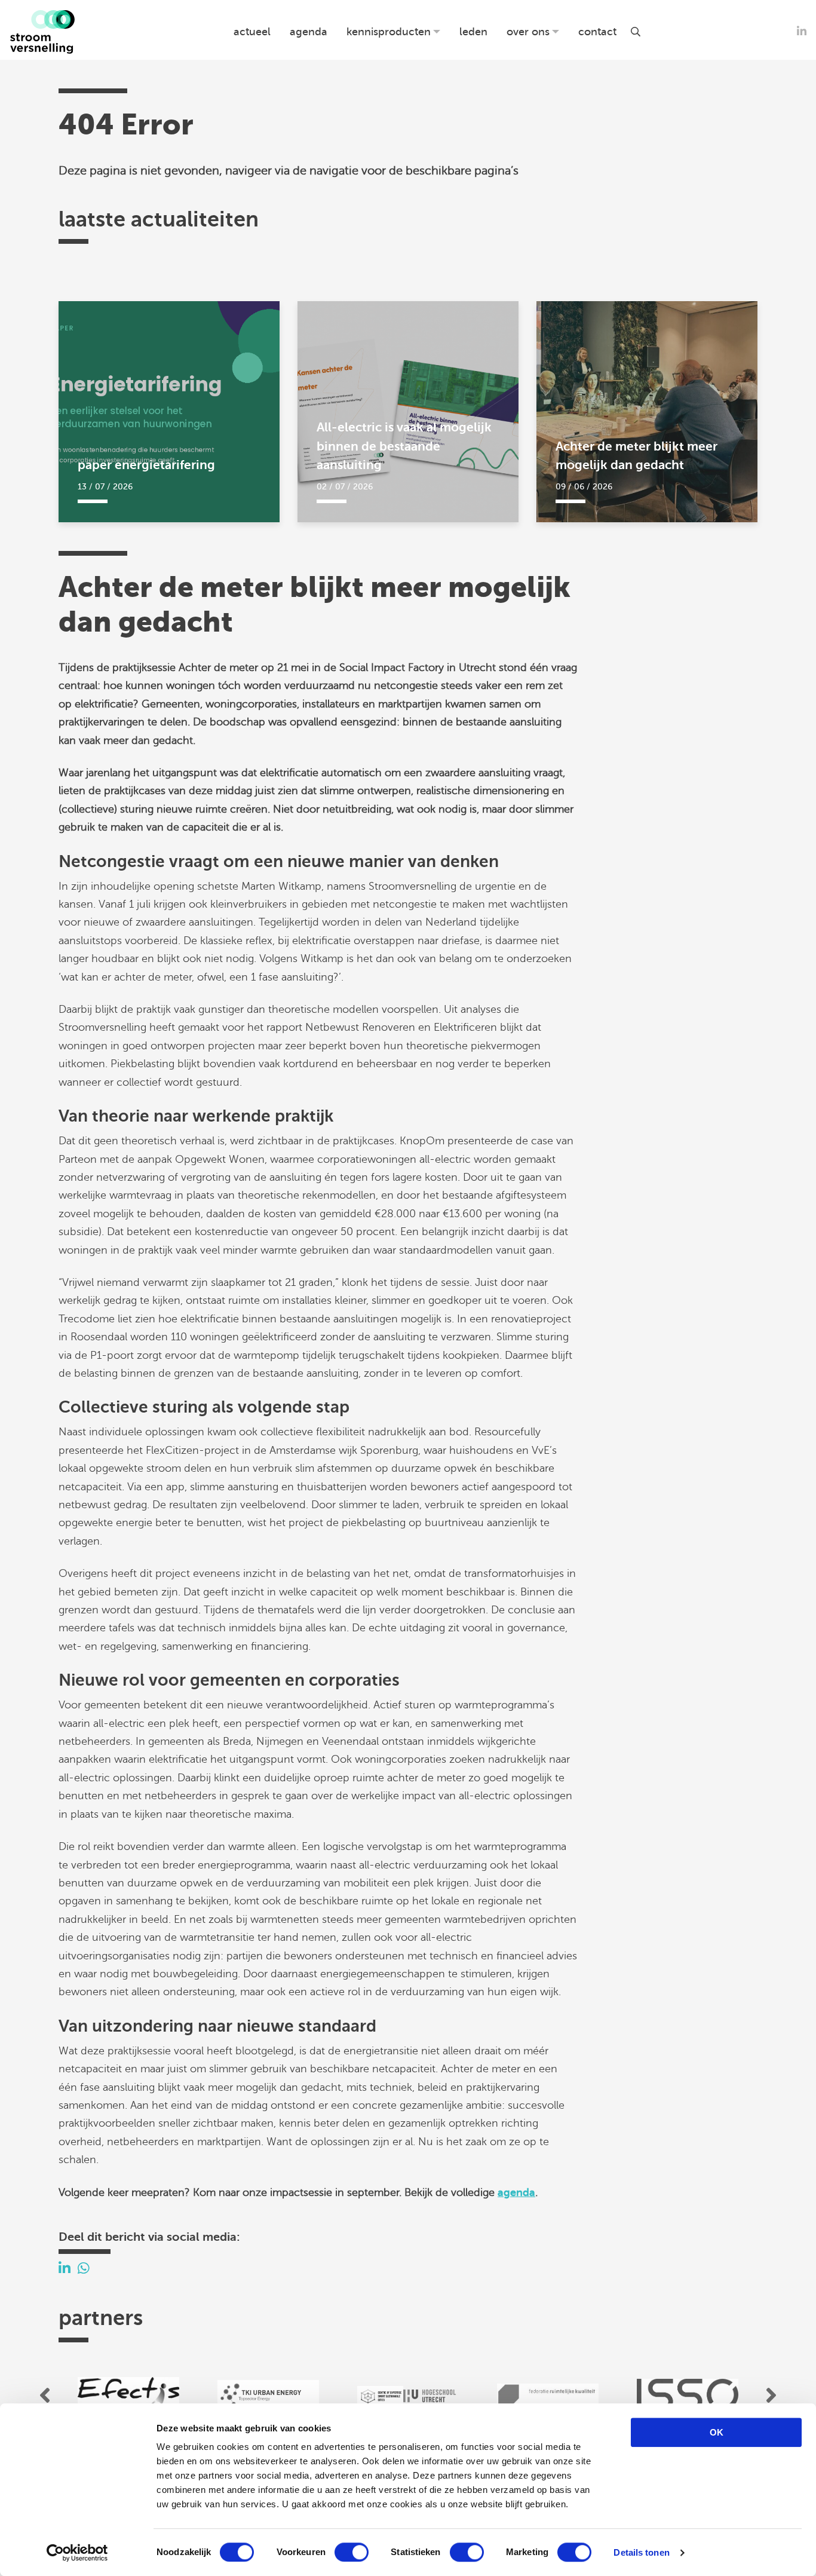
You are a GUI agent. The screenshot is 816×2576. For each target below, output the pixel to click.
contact (597, 32)
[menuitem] (252, 32)
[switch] (352, 2552)
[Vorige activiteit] (45, 2395)
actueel (252, 32)
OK (717, 2432)
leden (473, 32)
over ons (528, 32)
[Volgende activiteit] (771, 2395)
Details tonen (641, 2552)
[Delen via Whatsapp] (84, 2269)
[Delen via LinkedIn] (65, 2269)
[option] (128, 2395)
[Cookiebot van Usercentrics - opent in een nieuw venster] (77, 2553)
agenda (309, 32)
